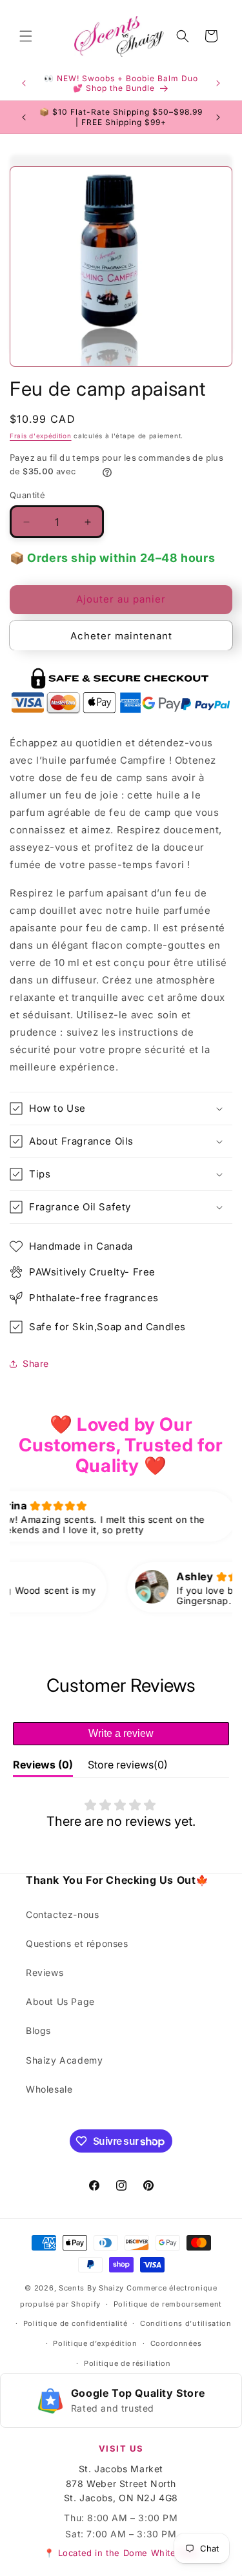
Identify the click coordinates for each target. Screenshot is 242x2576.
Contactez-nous (62, 1914)
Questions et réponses (77, 1943)
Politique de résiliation (127, 2363)
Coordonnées (176, 2343)
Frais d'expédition (41, 436)
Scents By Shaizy (91, 2288)
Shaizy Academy (64, 2060)
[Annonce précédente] (24, 83)
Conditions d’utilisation (186, 2323)
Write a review (121, 1733)
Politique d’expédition (95, 2343)
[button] (26, 36)
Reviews (45, 1972)
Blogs (38, 2030)
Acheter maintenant (121, 636)
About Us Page (60, 2001)
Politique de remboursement (168, 2304)
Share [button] (36, 1363)
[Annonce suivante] (218, 83)
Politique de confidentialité (76, 2323)
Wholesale (49, 2089)
